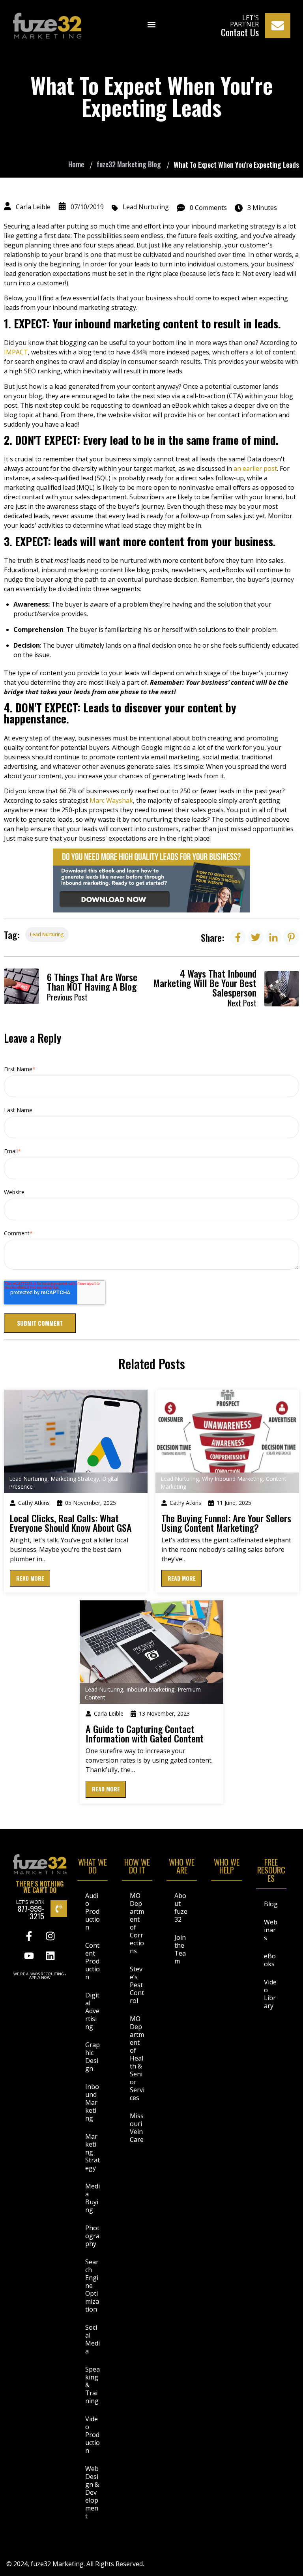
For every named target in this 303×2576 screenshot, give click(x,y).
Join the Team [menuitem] (180, 1949)
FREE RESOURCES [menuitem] (271, 1871)
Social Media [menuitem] (93, 2339)
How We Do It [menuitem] (137, 1867)
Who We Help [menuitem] (227, 1867)
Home (76, 164)
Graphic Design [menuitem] (93, 2057)
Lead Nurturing (146, 207)
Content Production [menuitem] (93, 1961)
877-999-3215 (31, 1912)
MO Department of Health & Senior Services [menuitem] (137, 2058)
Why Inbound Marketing (232, 1479)
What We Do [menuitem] (93, 1867)
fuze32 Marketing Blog (129, 164)
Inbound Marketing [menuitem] (92, 2102)
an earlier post (255, 468)
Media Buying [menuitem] (93, 2198)
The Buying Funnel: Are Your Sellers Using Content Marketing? (226, 1523)
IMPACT (16, 352)
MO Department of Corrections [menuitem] (137, 1923)
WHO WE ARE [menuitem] (182, 1867)
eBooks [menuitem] (270, 1960)
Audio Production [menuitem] (93, 1911)
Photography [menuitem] (92, 2236)
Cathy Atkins (34, 1503)
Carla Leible (33, 207)
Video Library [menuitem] (270, 1994)
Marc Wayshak (111, 800)
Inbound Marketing (150, 1689)
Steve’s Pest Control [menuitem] (137, 1985)
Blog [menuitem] (271, 1904)
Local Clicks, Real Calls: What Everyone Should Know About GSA (71, 1523)
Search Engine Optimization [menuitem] (92, 2286)
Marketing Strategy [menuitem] (93, 2152)
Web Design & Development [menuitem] (92, 2492)
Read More (30, 1578)
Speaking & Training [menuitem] (93, 2385)
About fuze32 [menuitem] (181, 1907)
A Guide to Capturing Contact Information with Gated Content (145, 1733)
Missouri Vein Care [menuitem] (137, 2128)
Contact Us (240, 32)
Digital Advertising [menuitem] (92, 2011)
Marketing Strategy (75, 1479)
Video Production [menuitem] (93, 2435)
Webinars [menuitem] (271, 1930)
